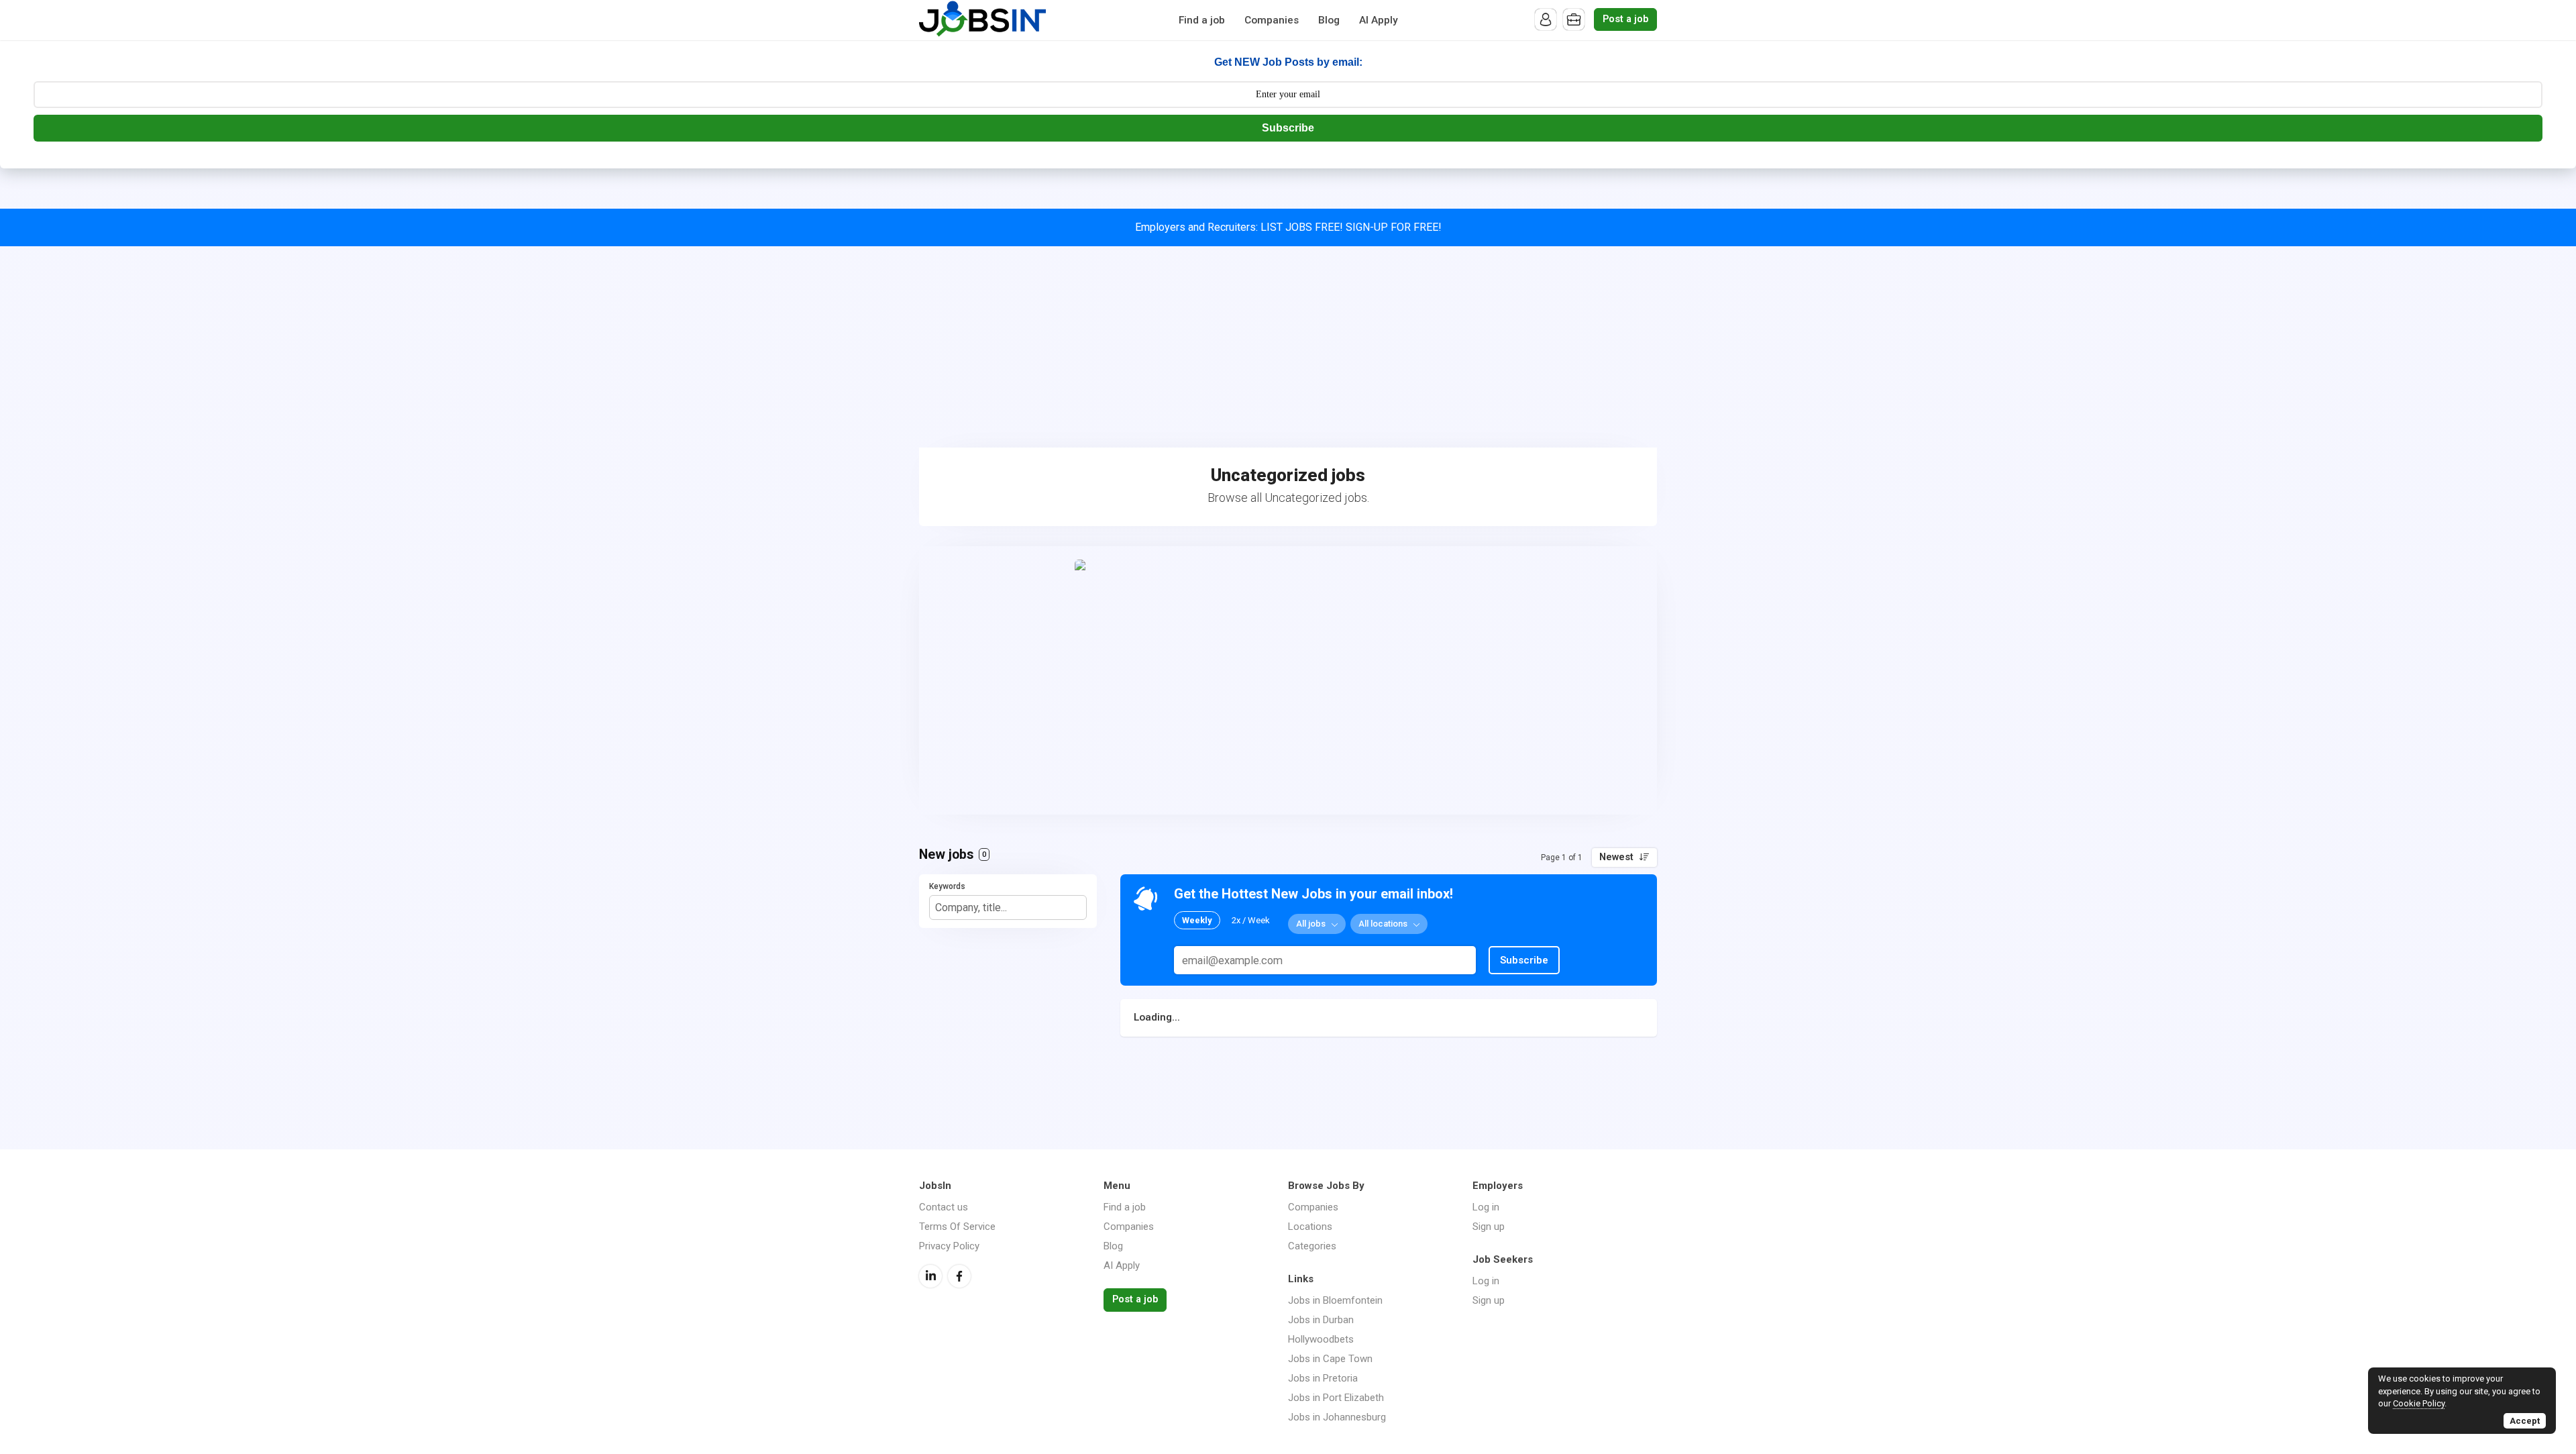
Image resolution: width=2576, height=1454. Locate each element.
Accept (2525, 1421)
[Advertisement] (1288, 347)
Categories (1312, 1246)
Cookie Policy (2419, 1403)
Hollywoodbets (1321, 1339)
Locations (1310, 1227)
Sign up (1489, 1227)
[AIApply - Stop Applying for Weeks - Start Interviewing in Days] (1288, 680)
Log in (1486, 1207)
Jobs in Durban (1321, 1320)
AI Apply (1379, 20)
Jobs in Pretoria (1323, 1378)
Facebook (959, 1276)
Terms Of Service (957, 1227)
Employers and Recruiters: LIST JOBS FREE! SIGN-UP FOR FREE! (1288, 227)
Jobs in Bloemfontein (1335, 1300)
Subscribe (1288, 128)
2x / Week (1251, 920)
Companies (1272, 20)
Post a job (1625, 19)
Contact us (944, 1207)
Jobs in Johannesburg (1337, 1417)
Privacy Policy (949, 1246)
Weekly (1197, 920)
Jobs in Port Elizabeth (1336, 1398)
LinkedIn (930, 1276)
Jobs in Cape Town (1330, 1359)
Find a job (1202, 20)
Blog (1329, 20)
